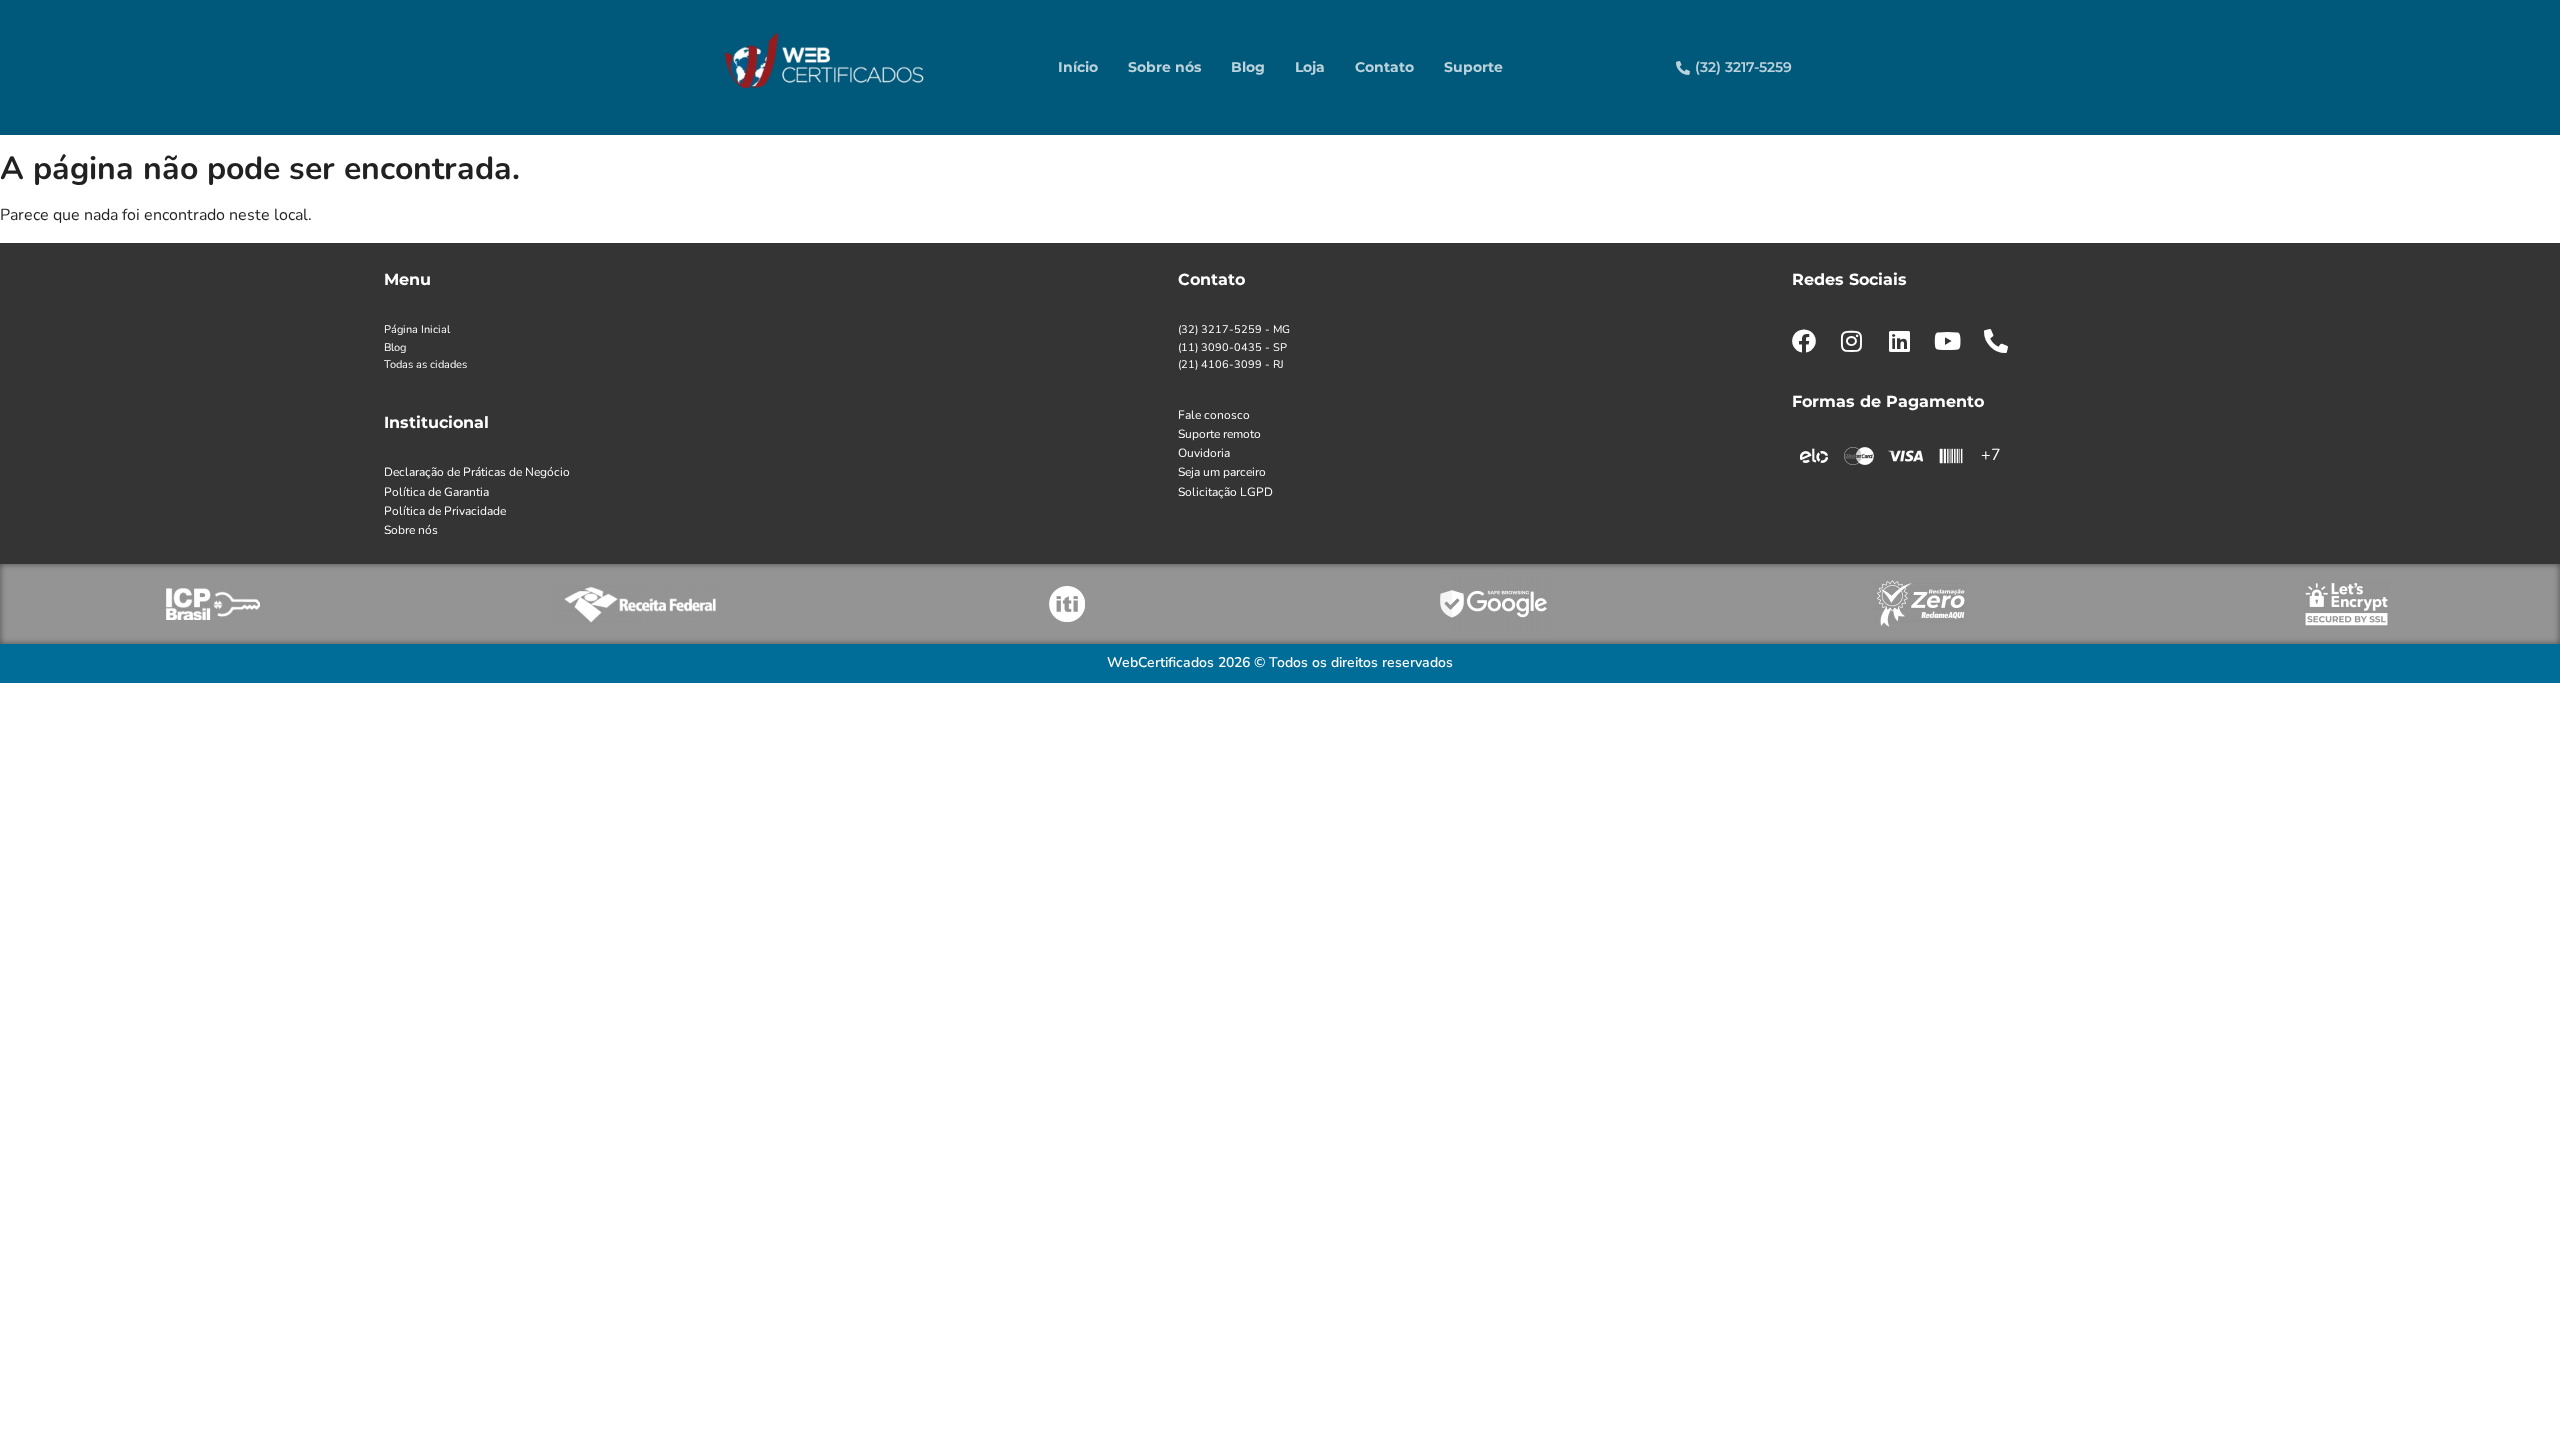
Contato (1384, 67)
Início (1078, 67)
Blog (1248, 67)
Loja (1310, 67)
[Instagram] (1852, 341)
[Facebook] (1804, 341)
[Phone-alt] (1996, 341)
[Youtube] (1948, 341)
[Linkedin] (1900, 341)
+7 (1991, 455)
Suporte (1473, 67)
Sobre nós (1164, 67)
